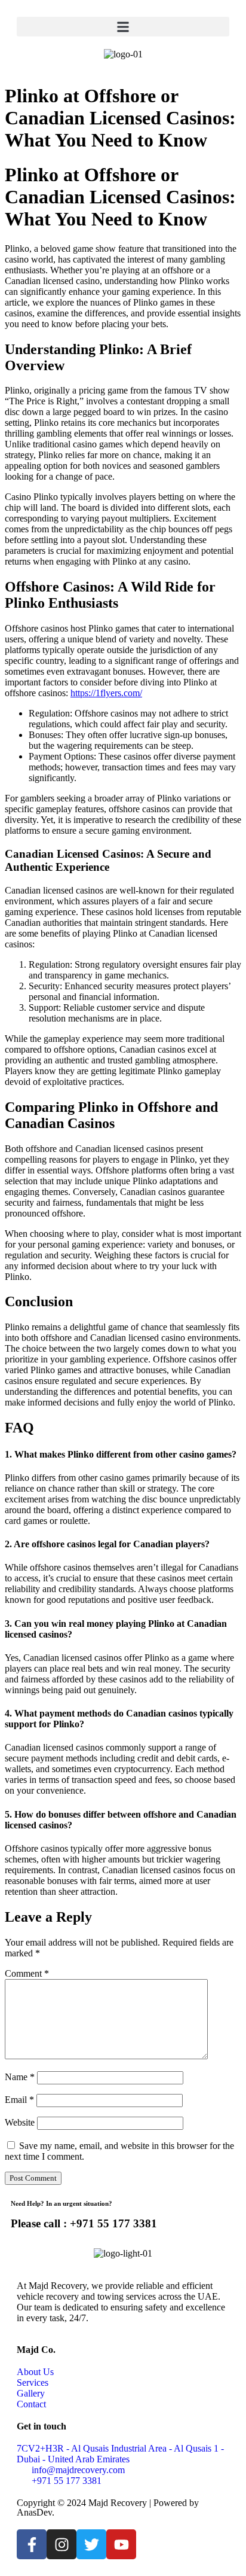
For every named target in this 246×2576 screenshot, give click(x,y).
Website (20, 2122)
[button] (123, 27)
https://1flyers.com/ (106, 693)
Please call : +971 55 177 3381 (84, 2223)
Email (19, 2100)
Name (20, 2077)
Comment (27, 1973)
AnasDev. (36, 2512)
